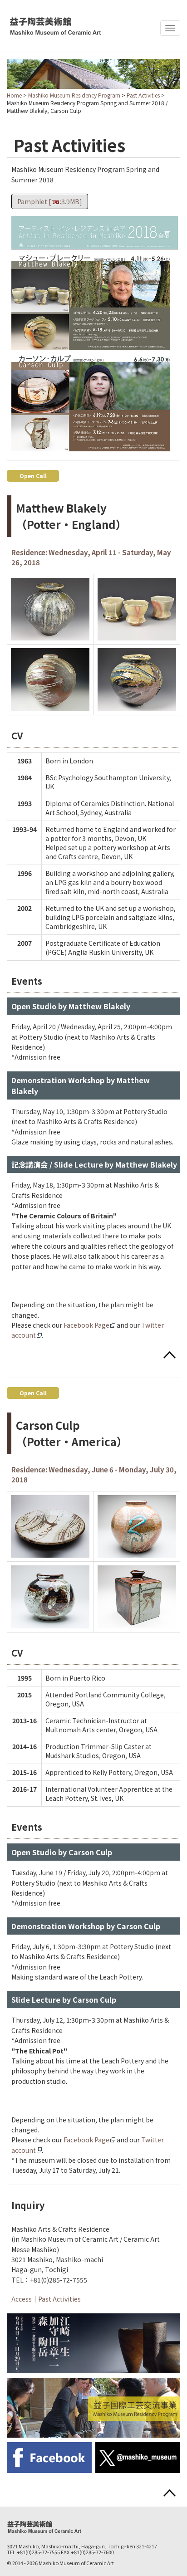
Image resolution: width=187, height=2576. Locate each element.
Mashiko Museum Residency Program (74, 95)
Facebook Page (86, 1325)
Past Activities (143, 95)
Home (14, 95)
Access (22, 2299)
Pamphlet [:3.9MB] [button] (50, 201)
